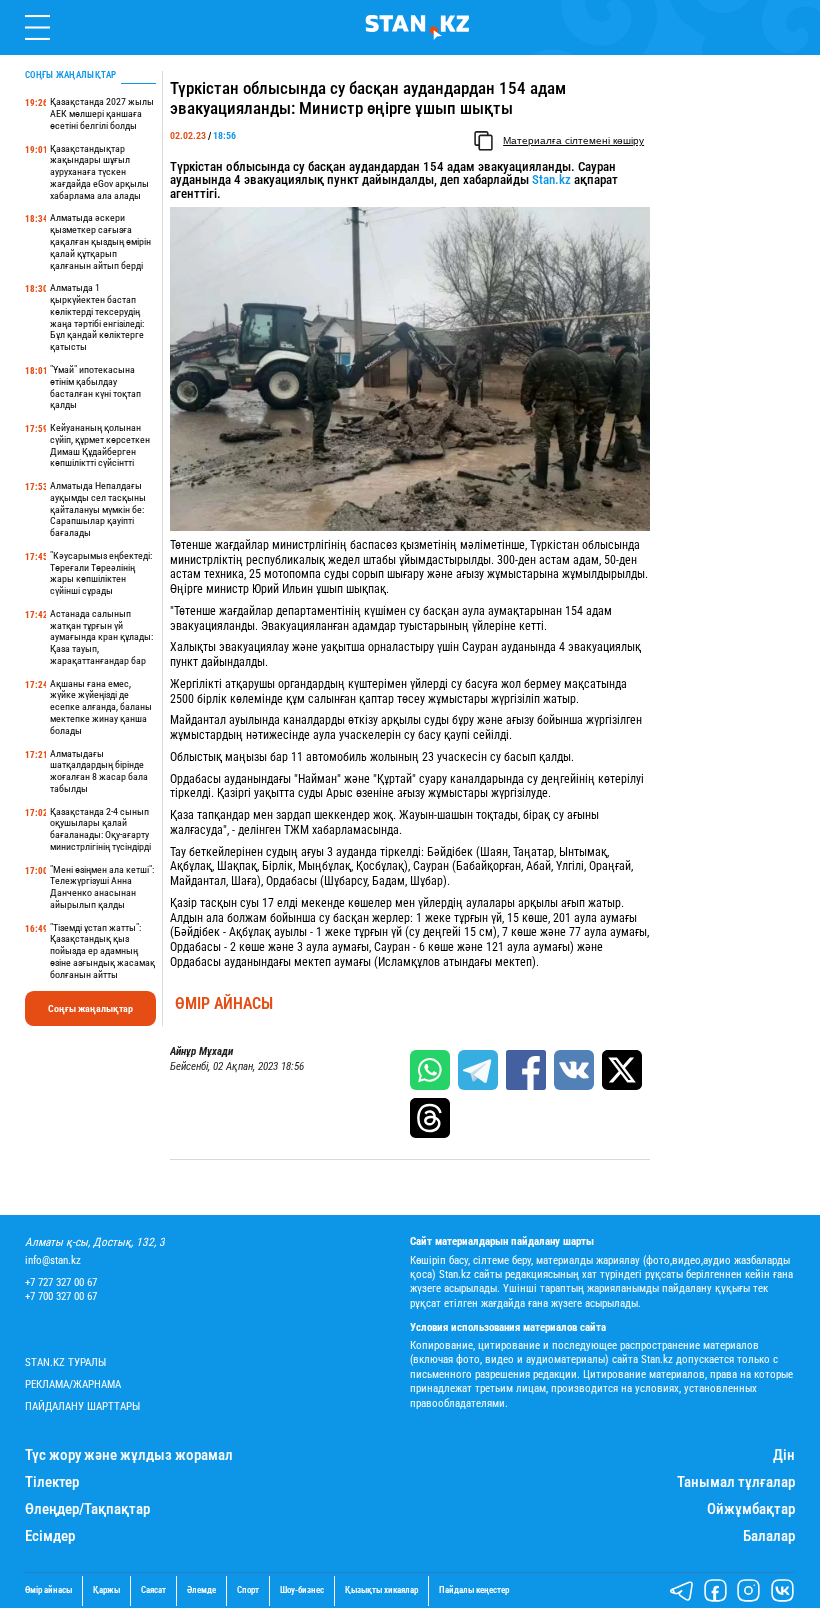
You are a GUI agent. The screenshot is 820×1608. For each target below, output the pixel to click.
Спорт (248, 1590)
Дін (784, 1455)
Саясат (153, 1590)
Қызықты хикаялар (381, 1590)
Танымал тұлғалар (736, 1482)
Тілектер (52, 1482)
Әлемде (201, 1590)
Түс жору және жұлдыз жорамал (129, 1455)
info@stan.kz (53, 1260)
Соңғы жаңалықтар (90, 1008)
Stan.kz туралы (65, 1362)
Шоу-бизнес (302, 1590)
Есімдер (50, 1536)
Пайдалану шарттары (82, 1406)
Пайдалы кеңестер (474, 1590)
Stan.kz (551, 179)
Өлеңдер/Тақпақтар (87, 1509)
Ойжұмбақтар (751, 1509)
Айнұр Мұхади (201, 1052)
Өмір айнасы (224, 1004)
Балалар (769, 1536)
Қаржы (106, 1590)
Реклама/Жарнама (73, 1384)
